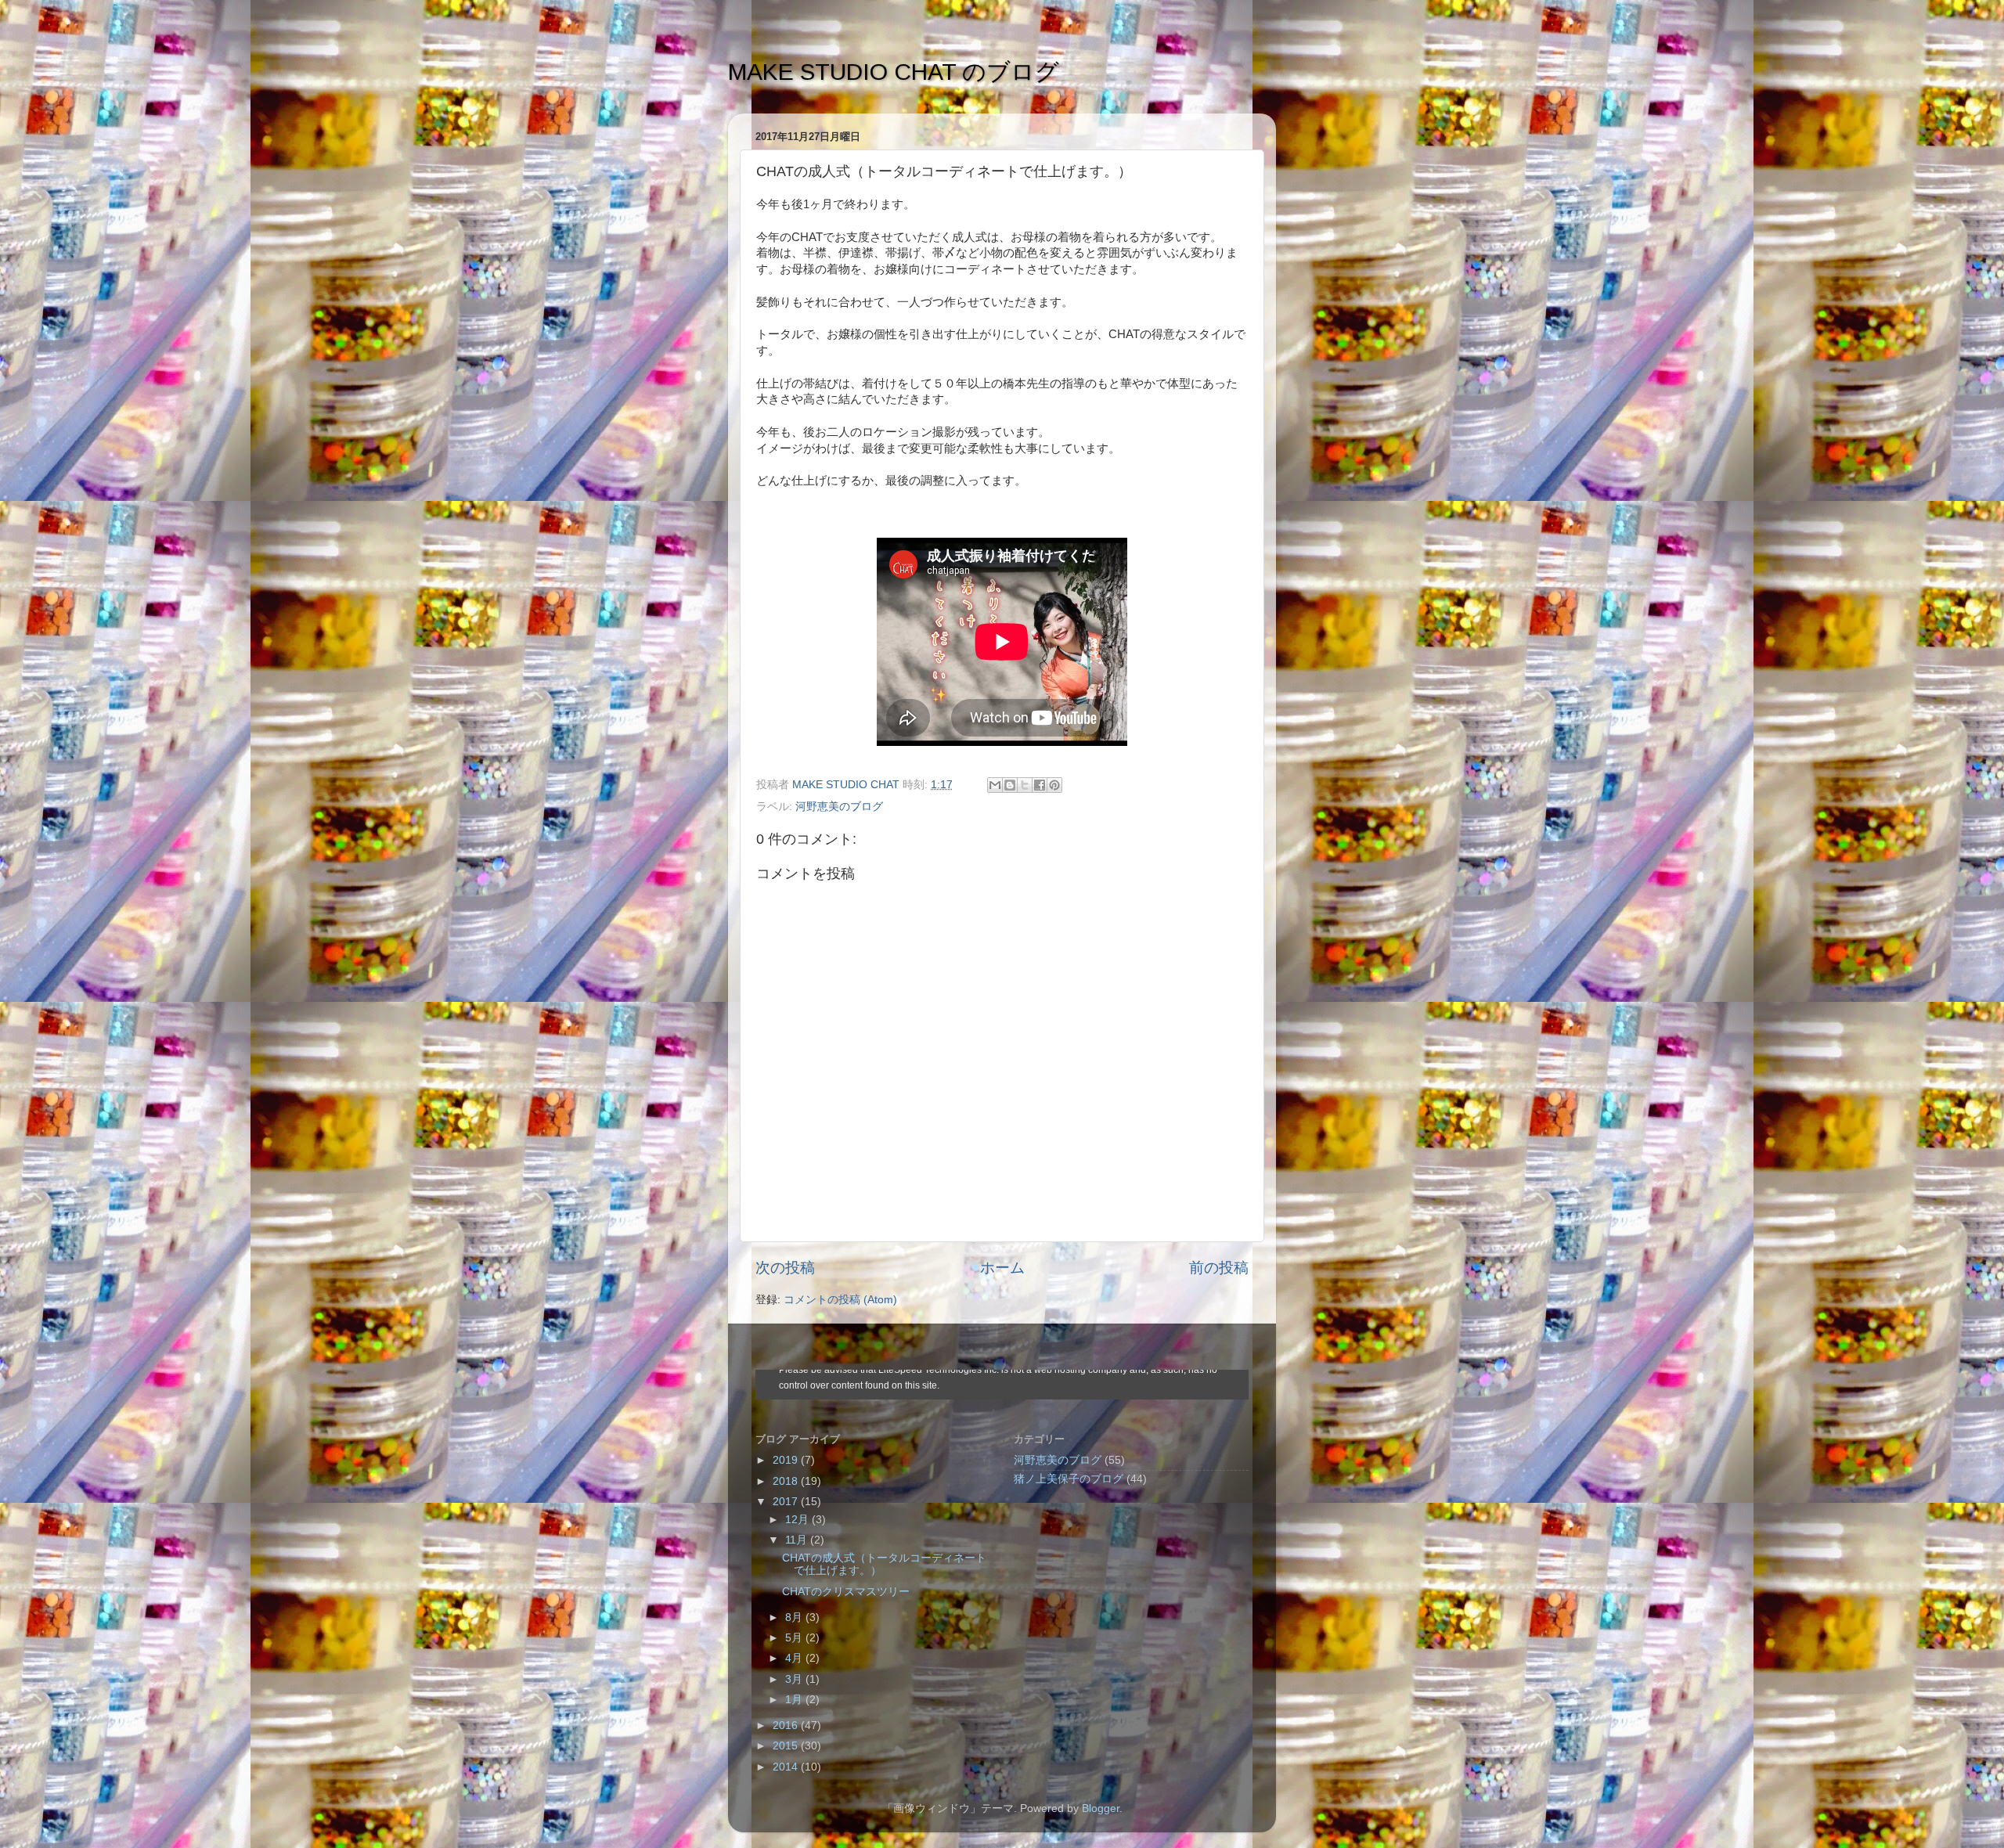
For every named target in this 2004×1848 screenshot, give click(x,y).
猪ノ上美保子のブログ (1069, 1479)
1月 (795, 1700)
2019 (787, 1460)
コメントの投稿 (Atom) (840, 1300)
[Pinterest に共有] (1054, 785)
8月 (795, 1617)
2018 (787, 1481)
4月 (795, 1658)
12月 (798, 1520)
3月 (795, 1679)
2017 (787, 1502)
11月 (798, 1540)
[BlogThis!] (1010, 785)
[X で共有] (1025, 785)
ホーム (1002, 1268)
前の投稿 (1219, 1268)
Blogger (1101, 1808)
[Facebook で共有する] (1040, 785)
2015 (787, 1746)
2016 (787, 1726)
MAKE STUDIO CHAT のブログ (894, 72)
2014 (787, 1767)
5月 (795, 1638)
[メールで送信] (995, 785)
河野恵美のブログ (839, 807)
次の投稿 (785, 1268)
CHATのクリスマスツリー (846, 1592)
